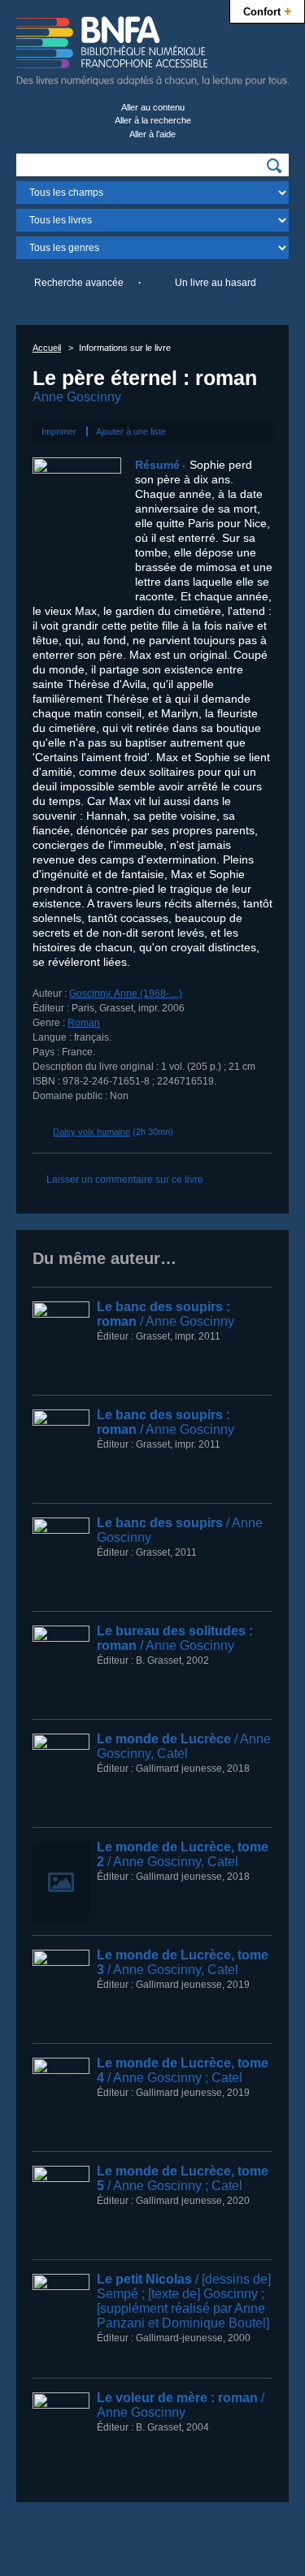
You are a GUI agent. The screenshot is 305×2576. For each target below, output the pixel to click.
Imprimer (59, 431)
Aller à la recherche (153, 120)
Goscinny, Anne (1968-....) (126, 994)
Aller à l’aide (152, 134)
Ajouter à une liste (131, 431)
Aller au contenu (153, 107)
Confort (267, 11)
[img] (274, 166)
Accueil (47, 348)
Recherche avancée (79, 283)
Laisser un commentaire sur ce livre (125, 1180)
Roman (84, 1023)
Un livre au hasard (216, 283)
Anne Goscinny (77, 397)
